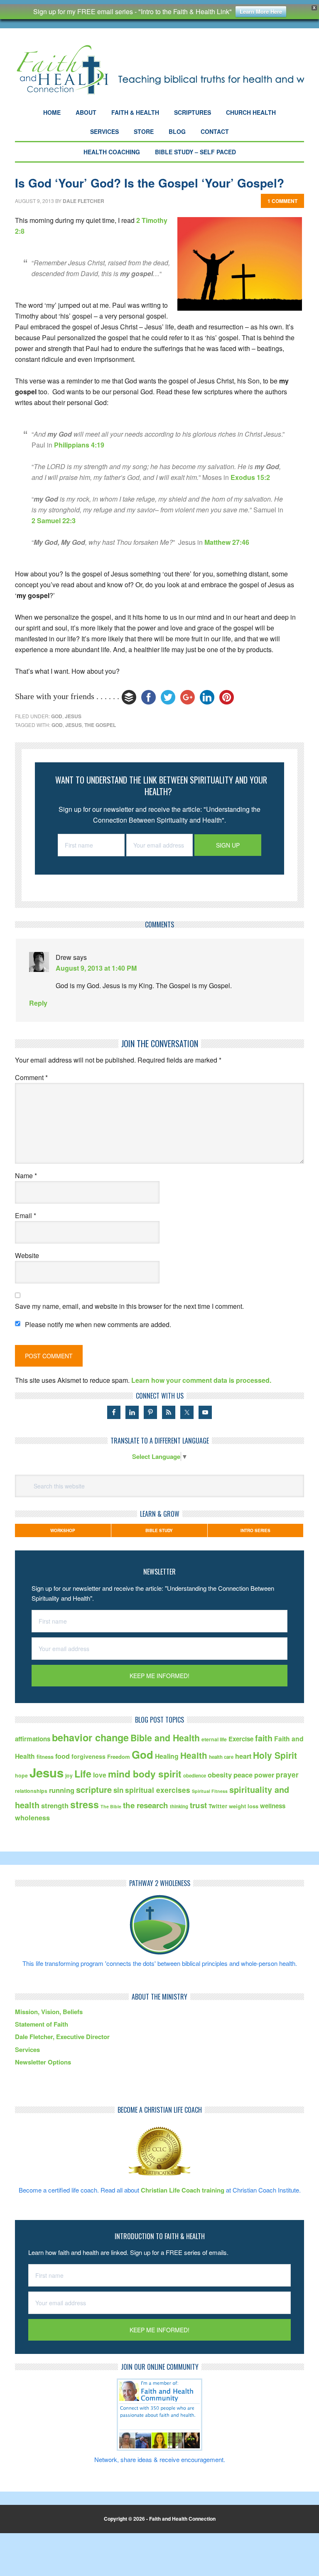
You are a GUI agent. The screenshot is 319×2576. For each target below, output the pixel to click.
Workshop (63, 1530)
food (63, 1756)
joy (69, 1775)
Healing (167, 1756)
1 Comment (282, 201)
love (100, 1775)
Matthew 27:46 (227, 542)
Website (27, 1255)
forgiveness (88, 1756)
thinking (179, 1806)
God (57, 716)
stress (85, 1804)
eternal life (214, 1739)
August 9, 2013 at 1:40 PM (96, 968)
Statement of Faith (42, 2024)
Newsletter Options (43, 2062)
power (264, 1775)
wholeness (32, 1818)
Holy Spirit (275, 1755)
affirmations (33, 1739)
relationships (31, 1791)
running (62, 1790)
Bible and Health (165, 1738)
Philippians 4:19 (79, 445)
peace (243, 1775)
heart (243, 1756)
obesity (220, 1775)
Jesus (73, 716)
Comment (31, 1077)
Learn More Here (261, 11)
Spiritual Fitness (210, 1791)
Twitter (218, 1806)
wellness (273, 1806)
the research (146, 1805)
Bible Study (159, 1530)
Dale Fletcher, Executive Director (62, 2037)
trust (198, 1805)
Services (27, 2049)
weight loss (244, 1806)
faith (264, 1738)
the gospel (100, 725)
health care (221, 1757)
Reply (38, 1003)
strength (55, 1805)
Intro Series (255, 1530)
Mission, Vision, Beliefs (49, 2012)
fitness (45, 1756)
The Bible (111, 1806)
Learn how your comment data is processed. (201, 1380)
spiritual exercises (158, 1790)
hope (21, 1775)
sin (118, 1790)
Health (194, 1755)
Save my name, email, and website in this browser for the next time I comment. (129, 1306)
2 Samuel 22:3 (54, 520)
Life (83, 1774)
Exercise (241, 1739)
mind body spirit (145, 1774)
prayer (287, 1774)
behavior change (90, 1737)
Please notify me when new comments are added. (98, 1324)
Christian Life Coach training (183, 2190)
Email (26, 1215)
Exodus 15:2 (250, 477)
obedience (195, 1776)
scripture (94, 1789)
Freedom (119, 1756)
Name (26, 1176)
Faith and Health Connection (159, 70)
